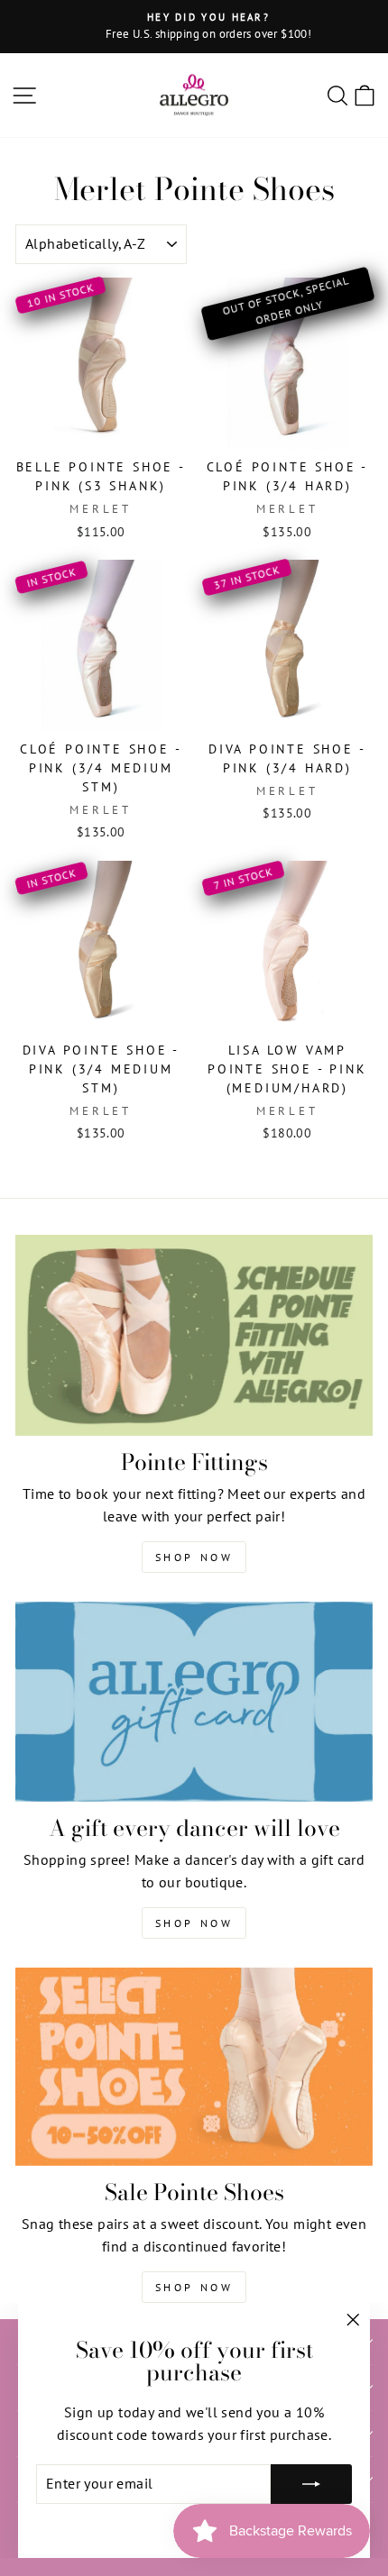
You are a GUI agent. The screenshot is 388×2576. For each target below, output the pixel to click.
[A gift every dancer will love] (194, 1702)
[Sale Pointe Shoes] (194, 2067)
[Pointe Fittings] (194, 1335)
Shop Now (194, 1557)
